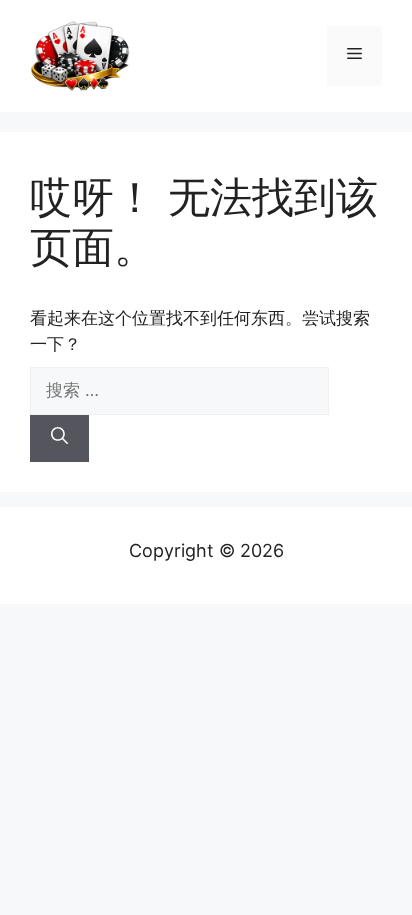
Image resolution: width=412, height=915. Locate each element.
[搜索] (59, 439)
